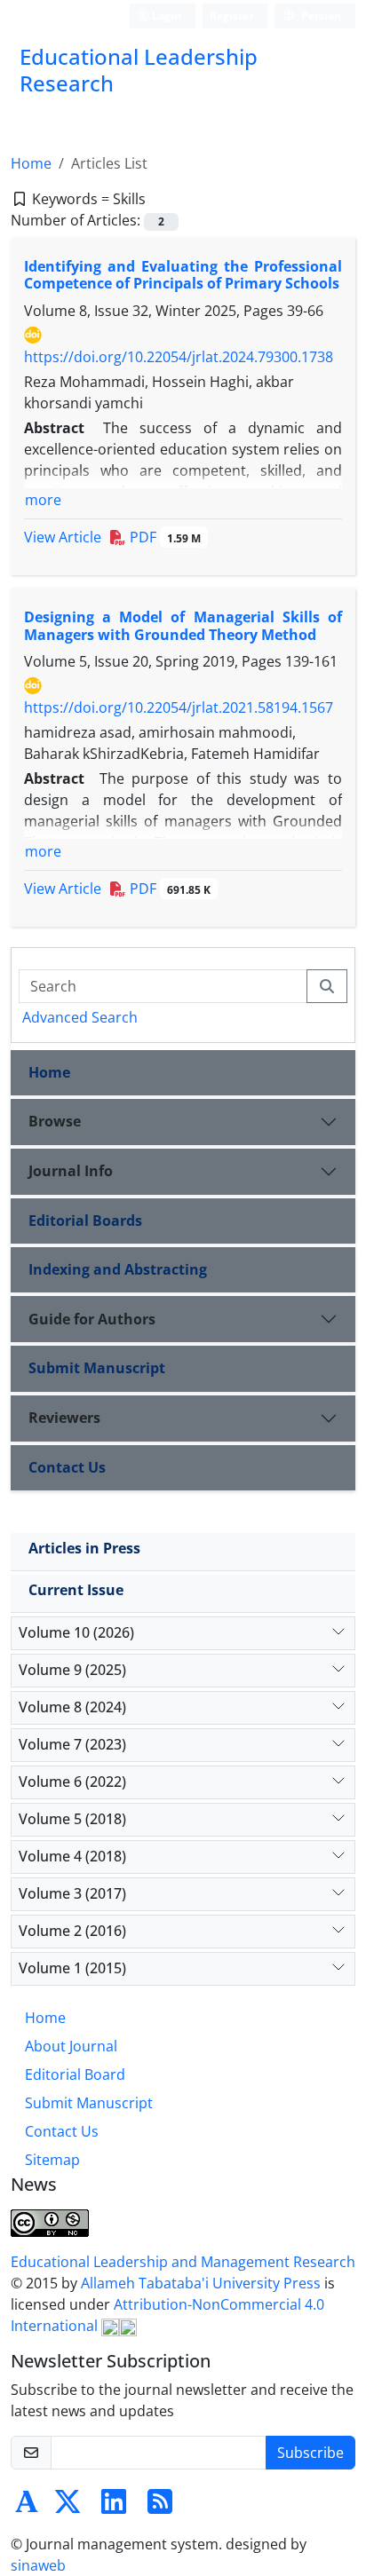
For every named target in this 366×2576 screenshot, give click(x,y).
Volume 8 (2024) (72, 1707)
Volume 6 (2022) (72, 1782)
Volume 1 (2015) (72, 1968)
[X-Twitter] (68, 2507)
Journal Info (71, 1171)
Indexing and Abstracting (118, 1269)
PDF (163, 537)
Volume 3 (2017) (72, 1893)
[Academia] (27, 2507)
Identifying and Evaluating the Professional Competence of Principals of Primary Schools (183, 275)
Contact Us (67, 1467)
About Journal (71, 2046)
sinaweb (38, 2565)
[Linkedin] (114, 2507)
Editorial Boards (85, 1221)
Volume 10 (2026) (76, 1632)
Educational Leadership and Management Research (183, 2262)
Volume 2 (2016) (72, 1931)
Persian (320, 16)
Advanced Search (80, 1017)
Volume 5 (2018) (72, 1819)
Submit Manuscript (97, 1368)
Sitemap (52, 2160)
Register (231, 16)
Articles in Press (84, 1548)
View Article (63, 537)
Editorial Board (75, 2074)
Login (165, 16)
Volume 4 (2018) (72, 1856)
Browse (55, 1121)
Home (31, 163)
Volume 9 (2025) (72, 1670)
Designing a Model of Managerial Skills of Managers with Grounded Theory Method (183, 625)
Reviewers (64, 1418)
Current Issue (76, 1590)
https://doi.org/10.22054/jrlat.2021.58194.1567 (179, 707)
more (43, 500)
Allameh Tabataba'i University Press (203, 2283)
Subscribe (310, 2453)
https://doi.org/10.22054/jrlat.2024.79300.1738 (179, 357)
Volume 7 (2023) (72, 1744)
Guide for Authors (92, 1319)
